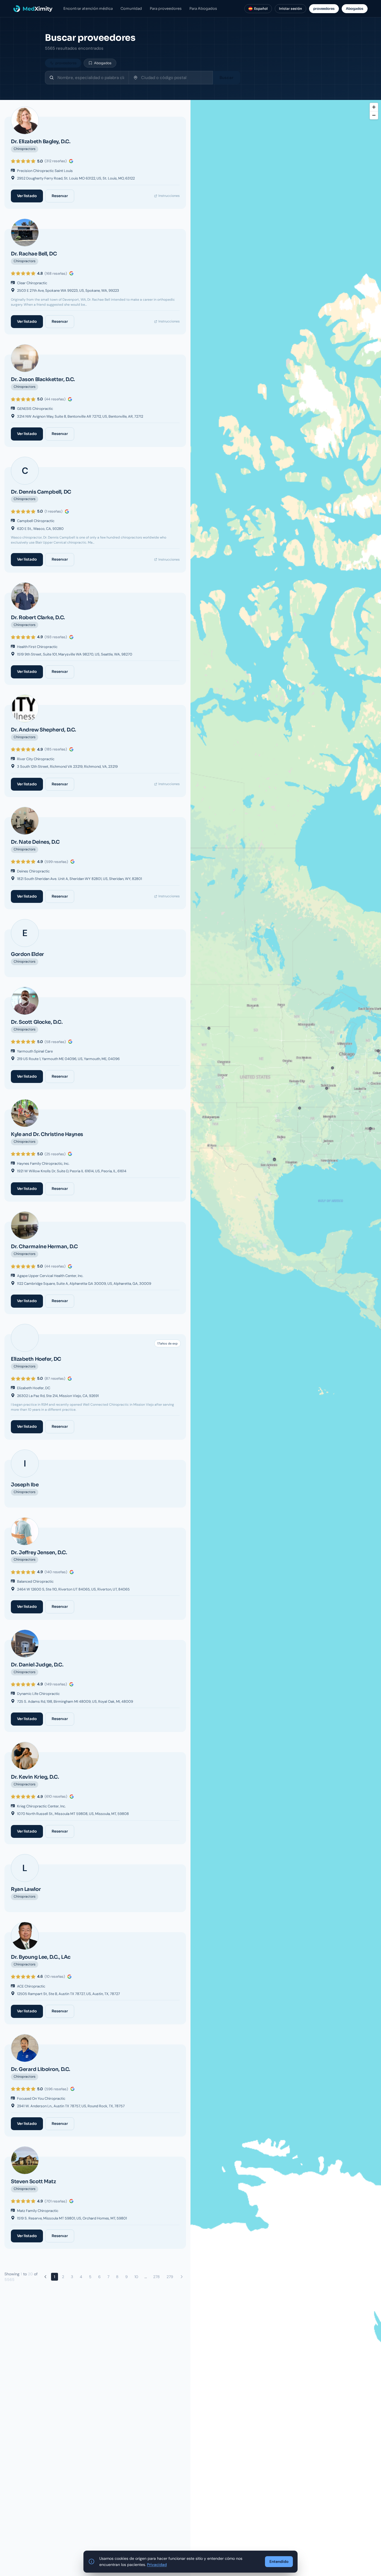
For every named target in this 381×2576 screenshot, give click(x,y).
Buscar (226, 78)
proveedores (324, 9)
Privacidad (157, 2565)
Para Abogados (203, 9)
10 (136, 2277)
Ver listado (27, 196)
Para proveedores (166, 9)
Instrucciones (169, 196)
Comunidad (131, 9)
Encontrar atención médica (88, 9)
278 (156, 2277)
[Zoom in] (374, 107)
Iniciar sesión (290, 9)
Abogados (355, 9)
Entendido (279, 2561)
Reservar (60, 196)
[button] (327, 1088)
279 (170, 2277)
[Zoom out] (374, 115)
